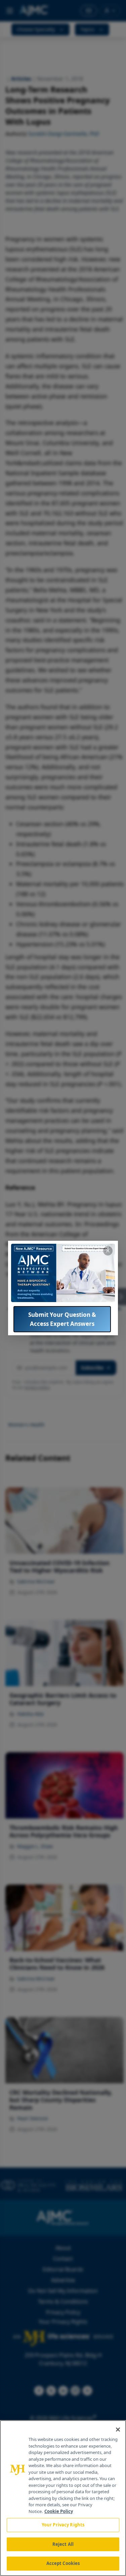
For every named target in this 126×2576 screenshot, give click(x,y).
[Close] (118, 2430)
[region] (63, 2498)
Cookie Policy (59, 2511)
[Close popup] (108, 1251)
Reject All (63, 2544)
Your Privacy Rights (63, 2525)
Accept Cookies (63, 2563)
